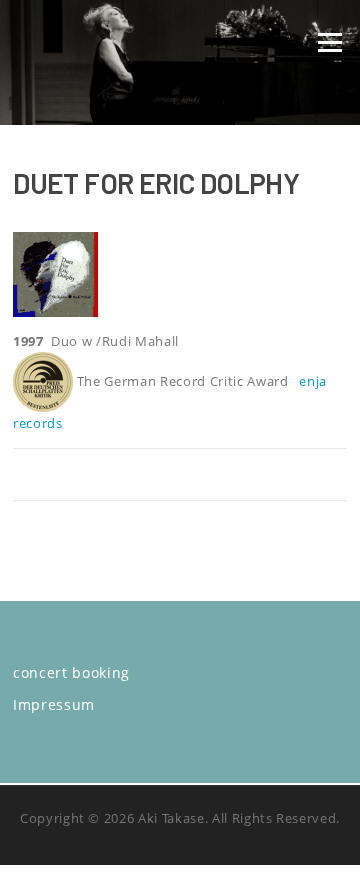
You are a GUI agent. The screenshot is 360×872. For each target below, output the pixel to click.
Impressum (54, 704)
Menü (329, 42)
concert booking (71, 672)
